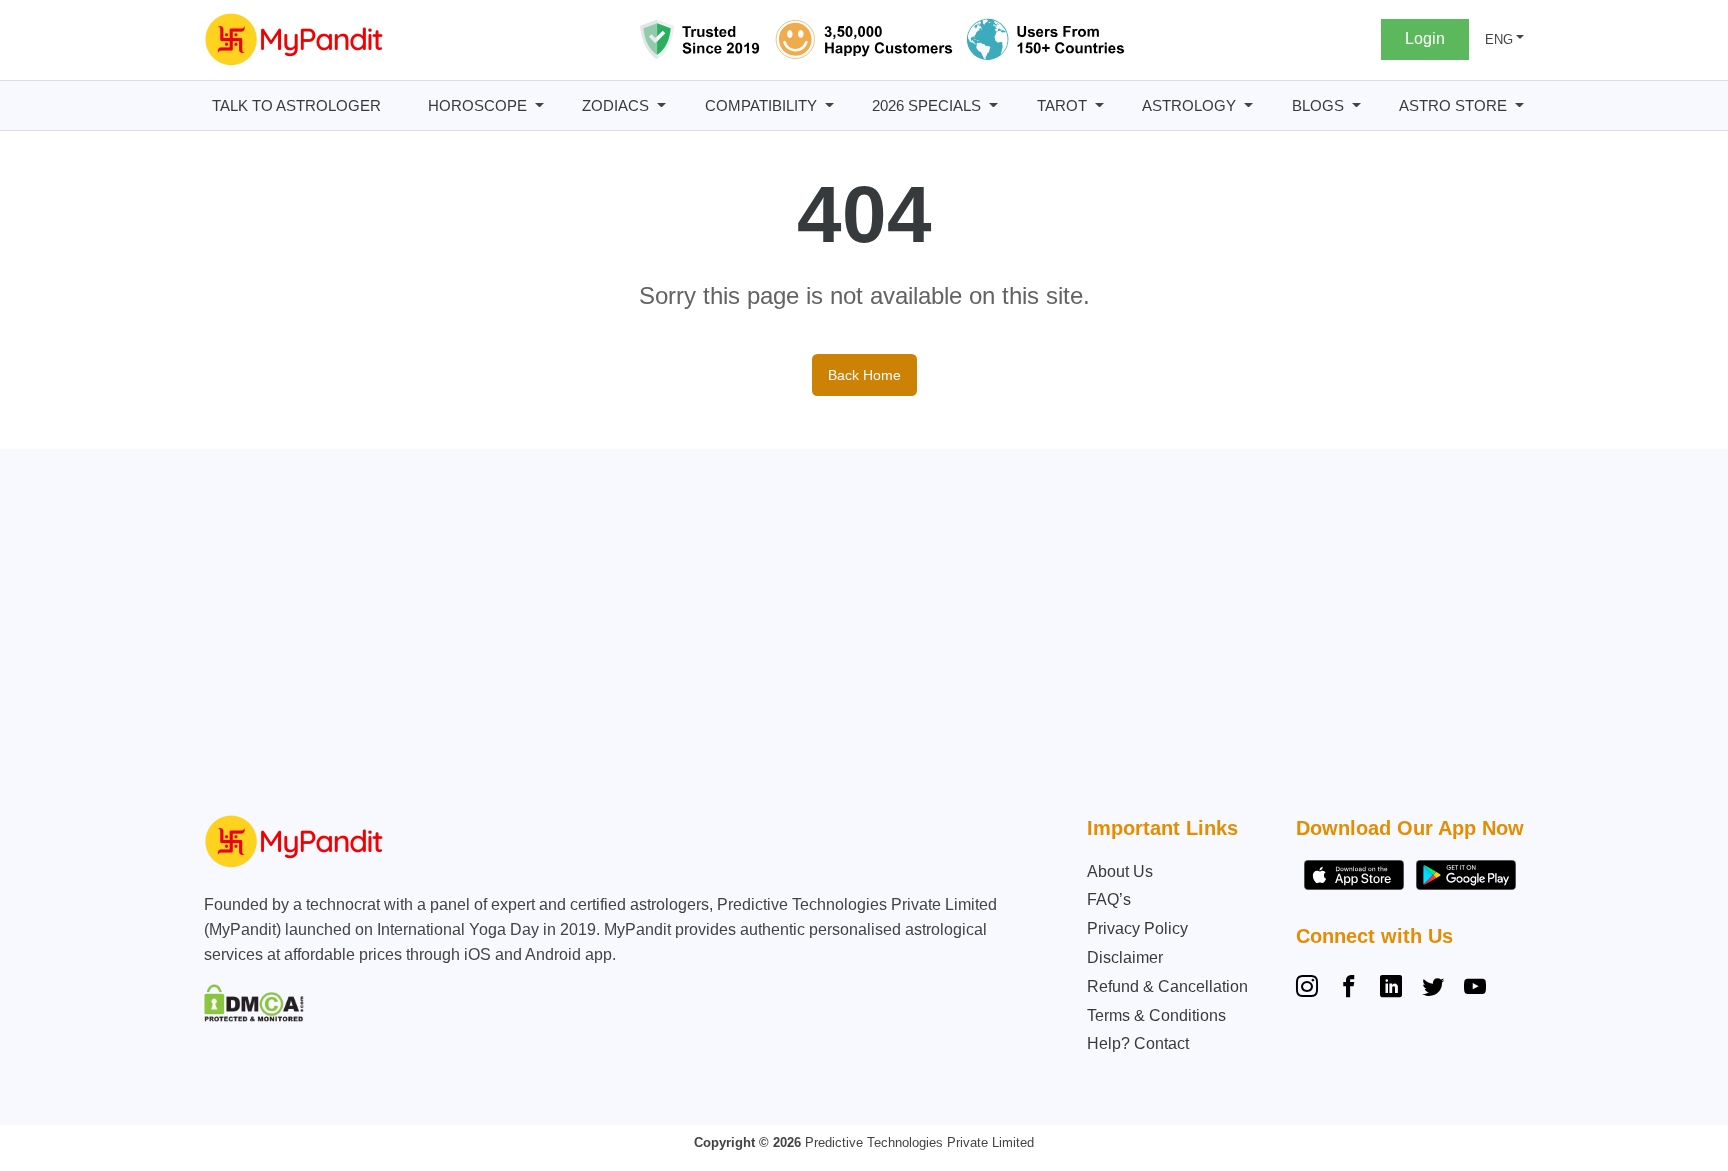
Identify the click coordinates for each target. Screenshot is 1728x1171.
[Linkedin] (1391, 989)
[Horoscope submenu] (539, 105)
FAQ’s (1109, 899)
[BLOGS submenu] (1356, 105)
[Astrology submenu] (1248, 105)
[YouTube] (1475, 989)
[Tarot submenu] (1099, 105)
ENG (1499, 39)
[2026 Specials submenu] (993, 105)
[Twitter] (1433, 989)
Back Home (864, 375)
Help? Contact (1138, 1043)
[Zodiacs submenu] (661, 105)
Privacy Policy (1137, 928)
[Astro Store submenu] (1519, 105)
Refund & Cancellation (1167, 986)
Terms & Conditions (1156, 1015)
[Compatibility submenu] (829, 105)
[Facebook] (1349, 989)
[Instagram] (1311, 989)
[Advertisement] (859, 637)
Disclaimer (1125, 957)
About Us (1120, 871)
